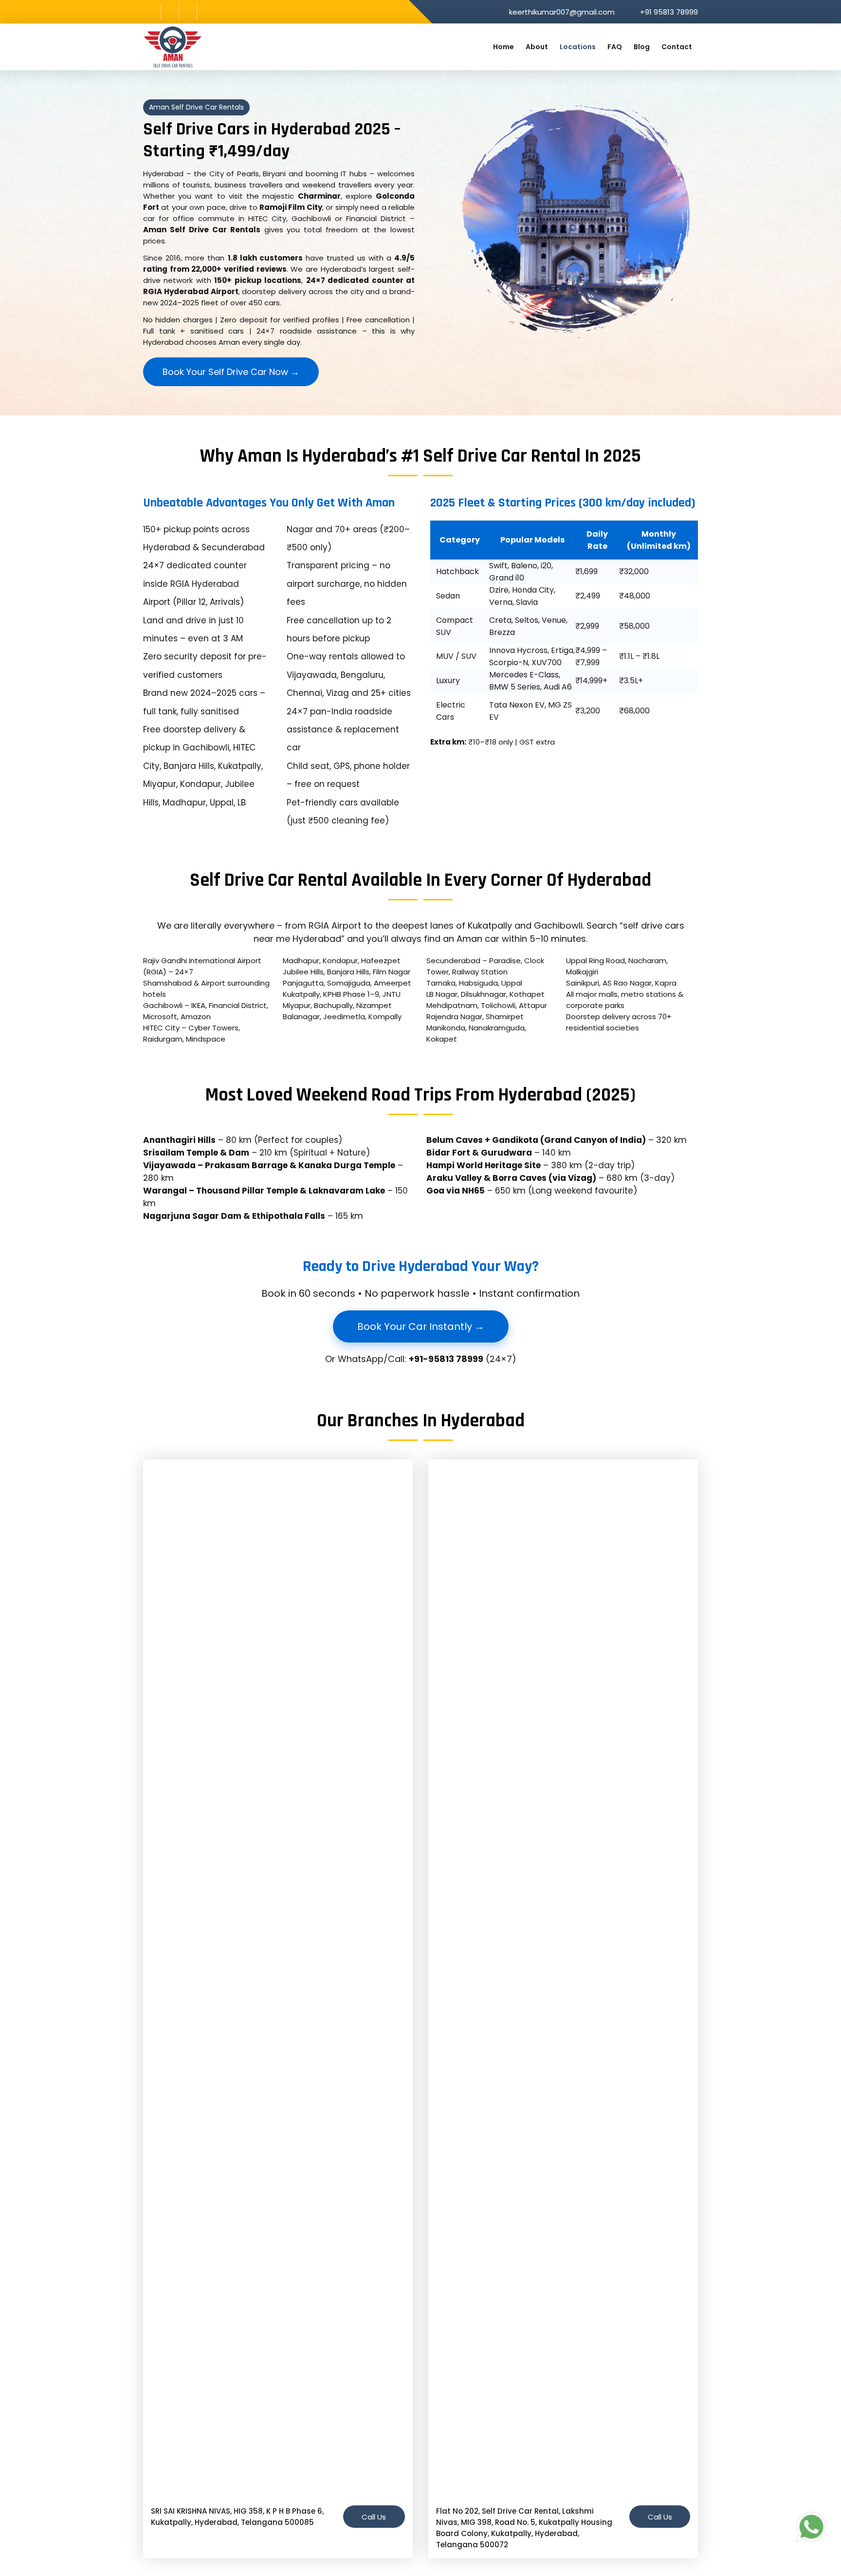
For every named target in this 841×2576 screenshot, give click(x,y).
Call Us (374, 2517)
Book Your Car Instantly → (421, 1326)
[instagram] (170, 12)
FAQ (615, 47)
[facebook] (152, 12)
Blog (642, 47)
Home (503, 47)
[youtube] (206, 12)
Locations (578, 47)
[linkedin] (188, 12)
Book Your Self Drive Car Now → (231, 372)
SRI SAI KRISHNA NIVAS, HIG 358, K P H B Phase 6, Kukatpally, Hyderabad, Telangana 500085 (237, 2517)
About (537, 47)
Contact (677, 47)
